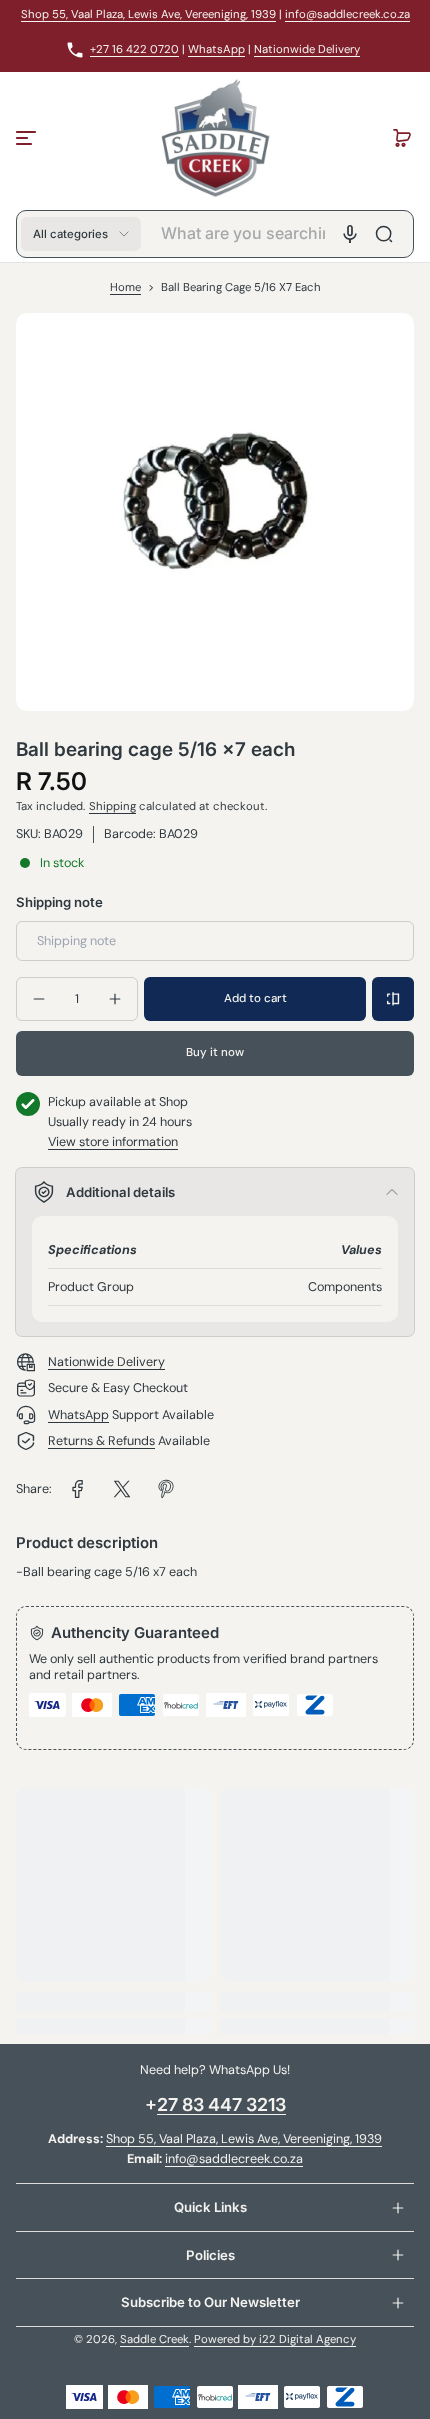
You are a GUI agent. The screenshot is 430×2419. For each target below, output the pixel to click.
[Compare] (393, 999)
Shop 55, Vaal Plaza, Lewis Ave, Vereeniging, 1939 (148, 14)
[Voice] (350, 234)
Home (125, 287)
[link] (78, 1489)
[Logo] (214, 138)
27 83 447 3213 (221, 2104)
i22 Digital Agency (307, 2339)
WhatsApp (216, 49)
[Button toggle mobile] (28, 138)
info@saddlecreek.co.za (347, 14)
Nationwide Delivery (307, 49)
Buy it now (215, 1052)
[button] (402, 138)
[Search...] (384, 234)
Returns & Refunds (101, 1441)
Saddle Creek (154, 2339)
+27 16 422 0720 (134, 49)
